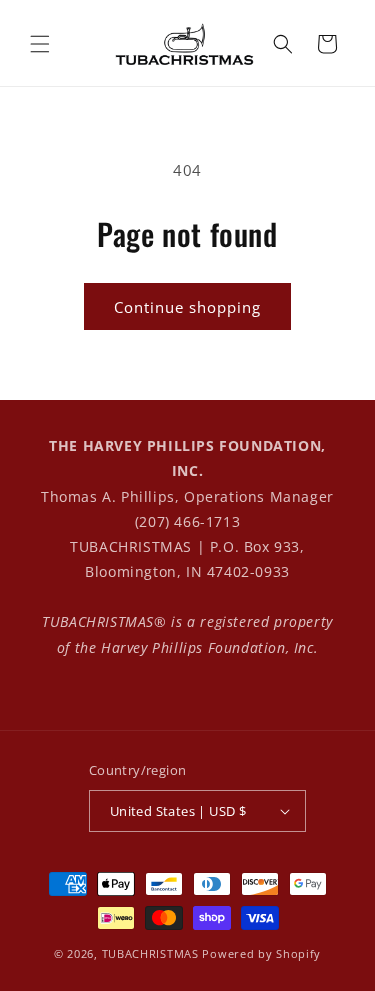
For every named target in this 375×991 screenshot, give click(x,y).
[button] (40, 44)
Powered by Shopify (261, 953)
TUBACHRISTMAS (150, 953)
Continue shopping (187, 307)
